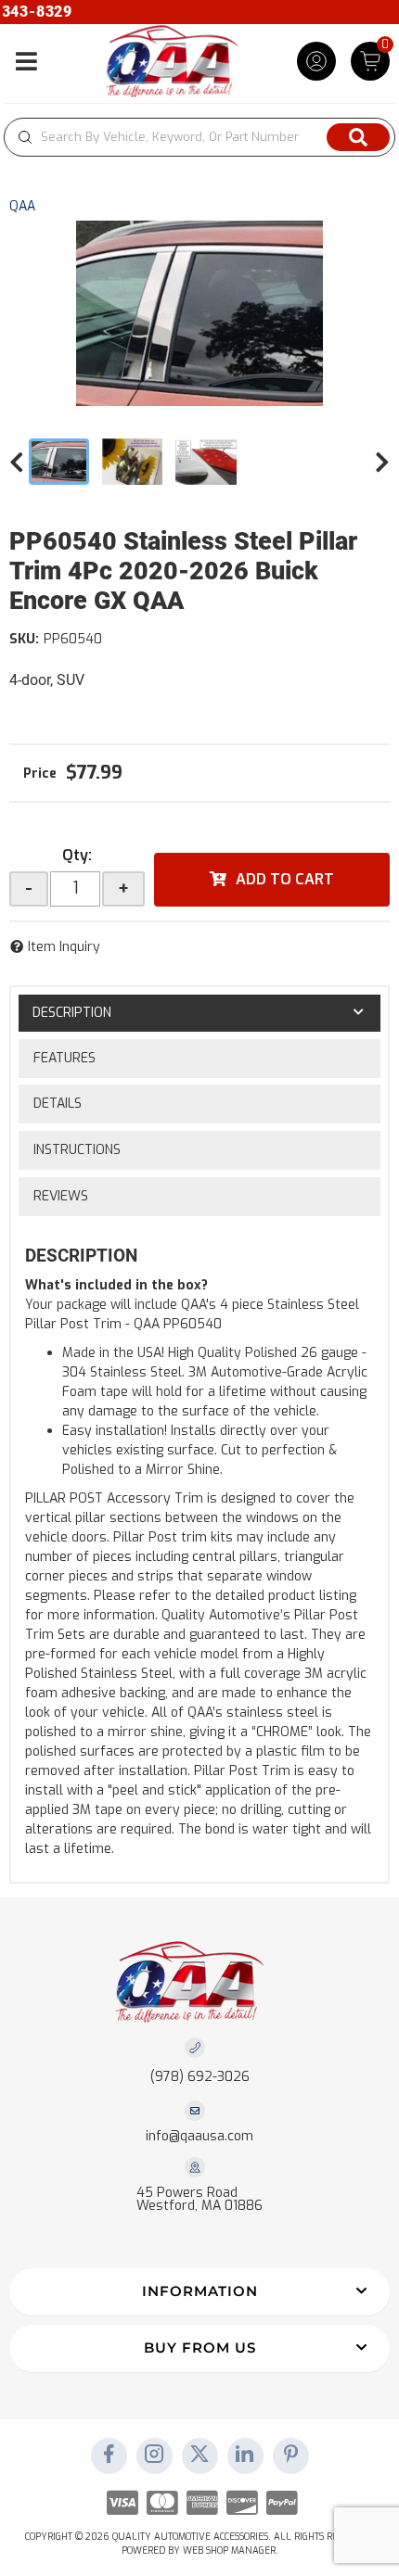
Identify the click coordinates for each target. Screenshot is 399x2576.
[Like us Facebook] (109, 2455)
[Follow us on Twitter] (199, 2455)
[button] (199, 137)
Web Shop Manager (229, 2551)
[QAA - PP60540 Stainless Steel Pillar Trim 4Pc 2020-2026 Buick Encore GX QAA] (199, 313)
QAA (22, 206)
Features (64, 1058)
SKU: (24, 639)
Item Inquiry (64, 947)
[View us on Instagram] (154, 2455)
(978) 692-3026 (200, 2077)
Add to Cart (285, 879)
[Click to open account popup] (316, 61)
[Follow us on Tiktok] (245, 2455)
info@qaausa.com (199, 2137)
